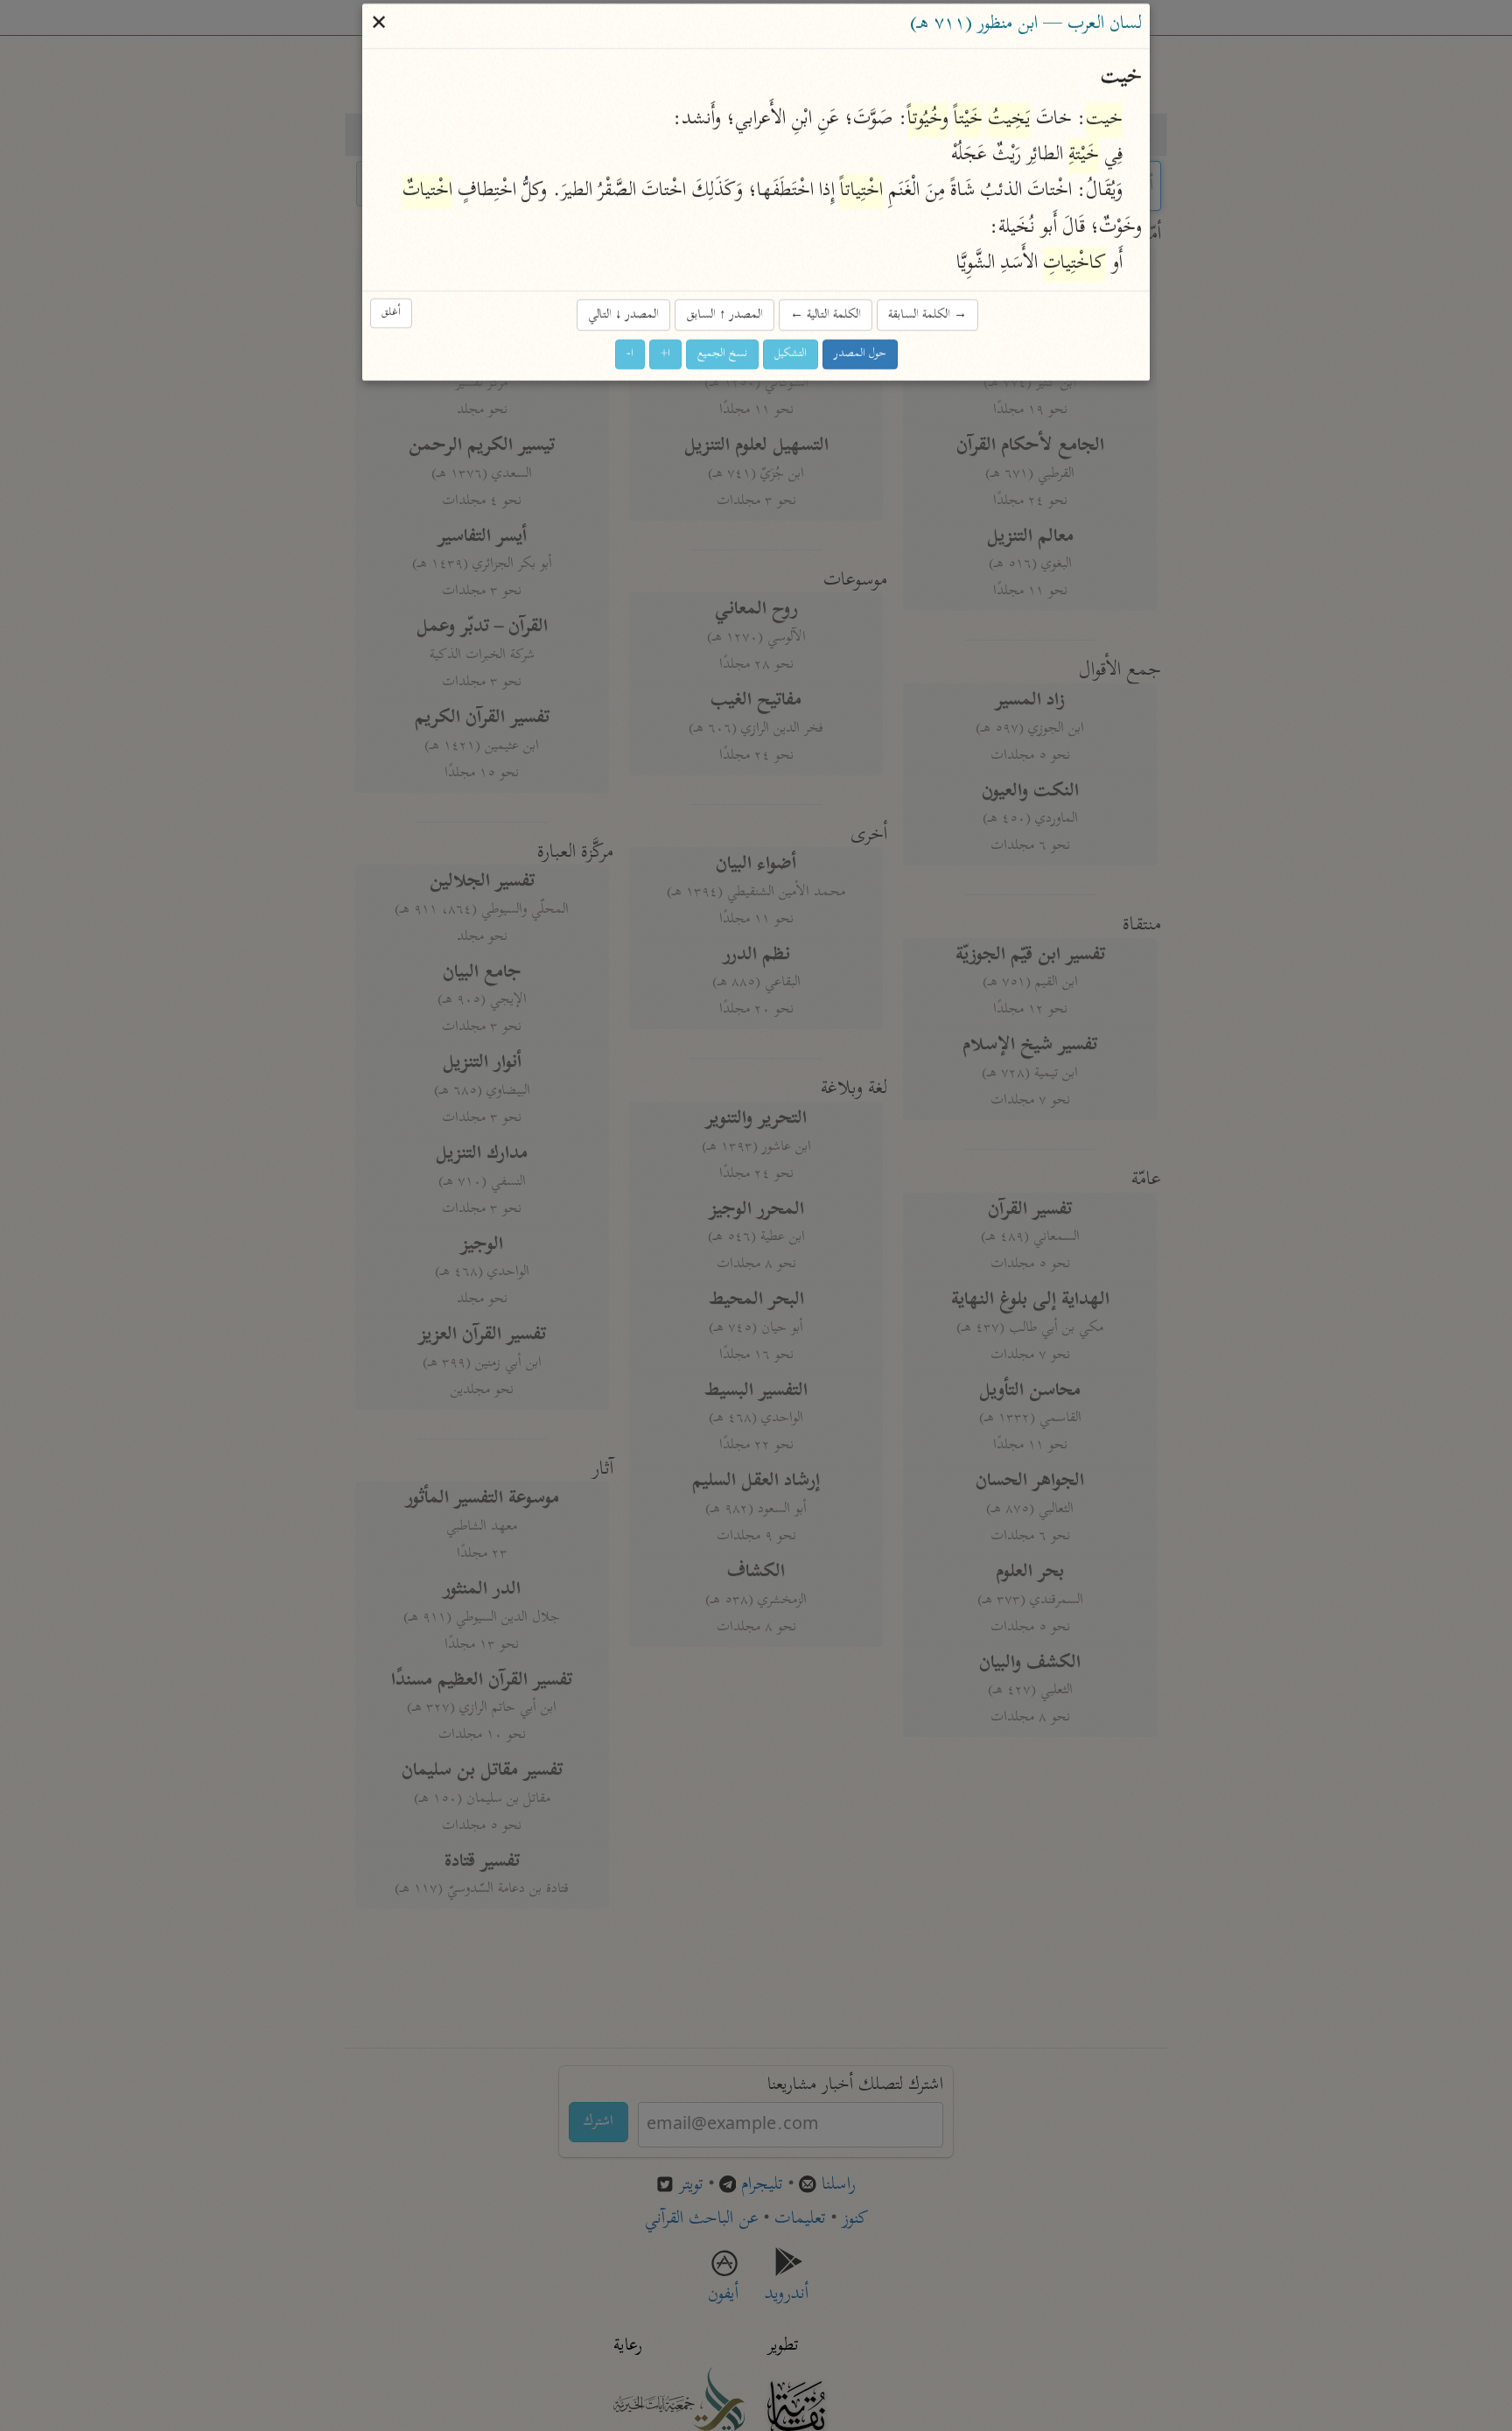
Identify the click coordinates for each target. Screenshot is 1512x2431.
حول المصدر (860, 355)
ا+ (665, 355)
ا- (630, 355)
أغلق (391, 314)
